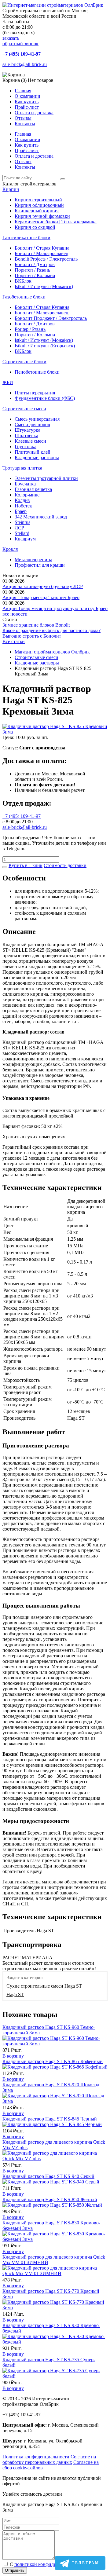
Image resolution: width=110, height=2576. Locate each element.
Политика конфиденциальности (36, 2457)
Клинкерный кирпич (37, 211)
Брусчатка (25, 484)
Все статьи (14, 641)
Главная (23, 91)
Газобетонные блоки (24, 297)
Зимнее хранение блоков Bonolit (36, 625)
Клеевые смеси (30, 441)
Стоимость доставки (65, 865)
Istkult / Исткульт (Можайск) (44, 286)
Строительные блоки (24, 362)
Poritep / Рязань (30, 329)
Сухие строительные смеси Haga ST (44, 1986)
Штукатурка (28, 430)
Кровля (10, 549)
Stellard (22, 533)
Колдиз (22, 500)
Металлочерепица (33, 560)
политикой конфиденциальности (49, 2564)
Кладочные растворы (37, 457)
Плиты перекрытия (35, 393)
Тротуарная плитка (22, 468)
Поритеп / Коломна (35, 275)
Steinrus (22, 522)
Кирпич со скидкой (35, 227)
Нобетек (23, 506)
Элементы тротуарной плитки (46, 478)
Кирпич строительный (38, 200)
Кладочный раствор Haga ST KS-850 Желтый (50, 2199)
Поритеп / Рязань (32, 270)
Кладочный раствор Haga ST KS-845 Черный (50, 2119)
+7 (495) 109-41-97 (22, 54)
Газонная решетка (33, 489)
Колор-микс (27, 495)
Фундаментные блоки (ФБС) (45, 398)
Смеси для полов (32, 424)
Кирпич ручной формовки (42, 216)
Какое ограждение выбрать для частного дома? (51, 630)
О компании (28, 96)
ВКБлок (23, 281)
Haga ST (15, 1994)
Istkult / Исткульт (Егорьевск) (45, 346)
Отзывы (23, 118)
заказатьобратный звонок (20, 41)
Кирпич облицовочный (39, 205)
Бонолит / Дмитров (35, 264)
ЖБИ (8, 382)
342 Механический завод (41, 517)
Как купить (27, 102)
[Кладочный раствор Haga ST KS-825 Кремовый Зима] (55, 732)
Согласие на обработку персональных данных (49, 2459)
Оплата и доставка (34, 113)
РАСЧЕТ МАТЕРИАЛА (28, 1958)
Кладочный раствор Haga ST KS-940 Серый (48, 2176)
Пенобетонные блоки (37, 372)
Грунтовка (26, 446)
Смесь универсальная (37, 419)
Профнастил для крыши (40, 565)
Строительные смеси (24, 409)
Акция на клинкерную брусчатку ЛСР (43, 586)
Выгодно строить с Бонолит (32, 636)
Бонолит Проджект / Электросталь (51, 318)
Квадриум (25, 539)
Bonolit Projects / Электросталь (46, 259)
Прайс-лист (27, 107)
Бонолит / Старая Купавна (42, 248)
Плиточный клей (33, 452)
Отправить (15, 2570)
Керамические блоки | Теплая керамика (56, 222)
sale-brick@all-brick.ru (25, 64)
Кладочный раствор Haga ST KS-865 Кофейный (53, 2061)
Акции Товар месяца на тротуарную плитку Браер (55, 608)
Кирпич (11, 189)
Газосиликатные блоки (26, 238)
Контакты (25, 124)
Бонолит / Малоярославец (42, 253)
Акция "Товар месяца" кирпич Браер (41, 597)
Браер (21, 511)
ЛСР (19, 528)
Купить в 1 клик (26, 865)
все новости (15, 614)
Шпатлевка (26, 435)
